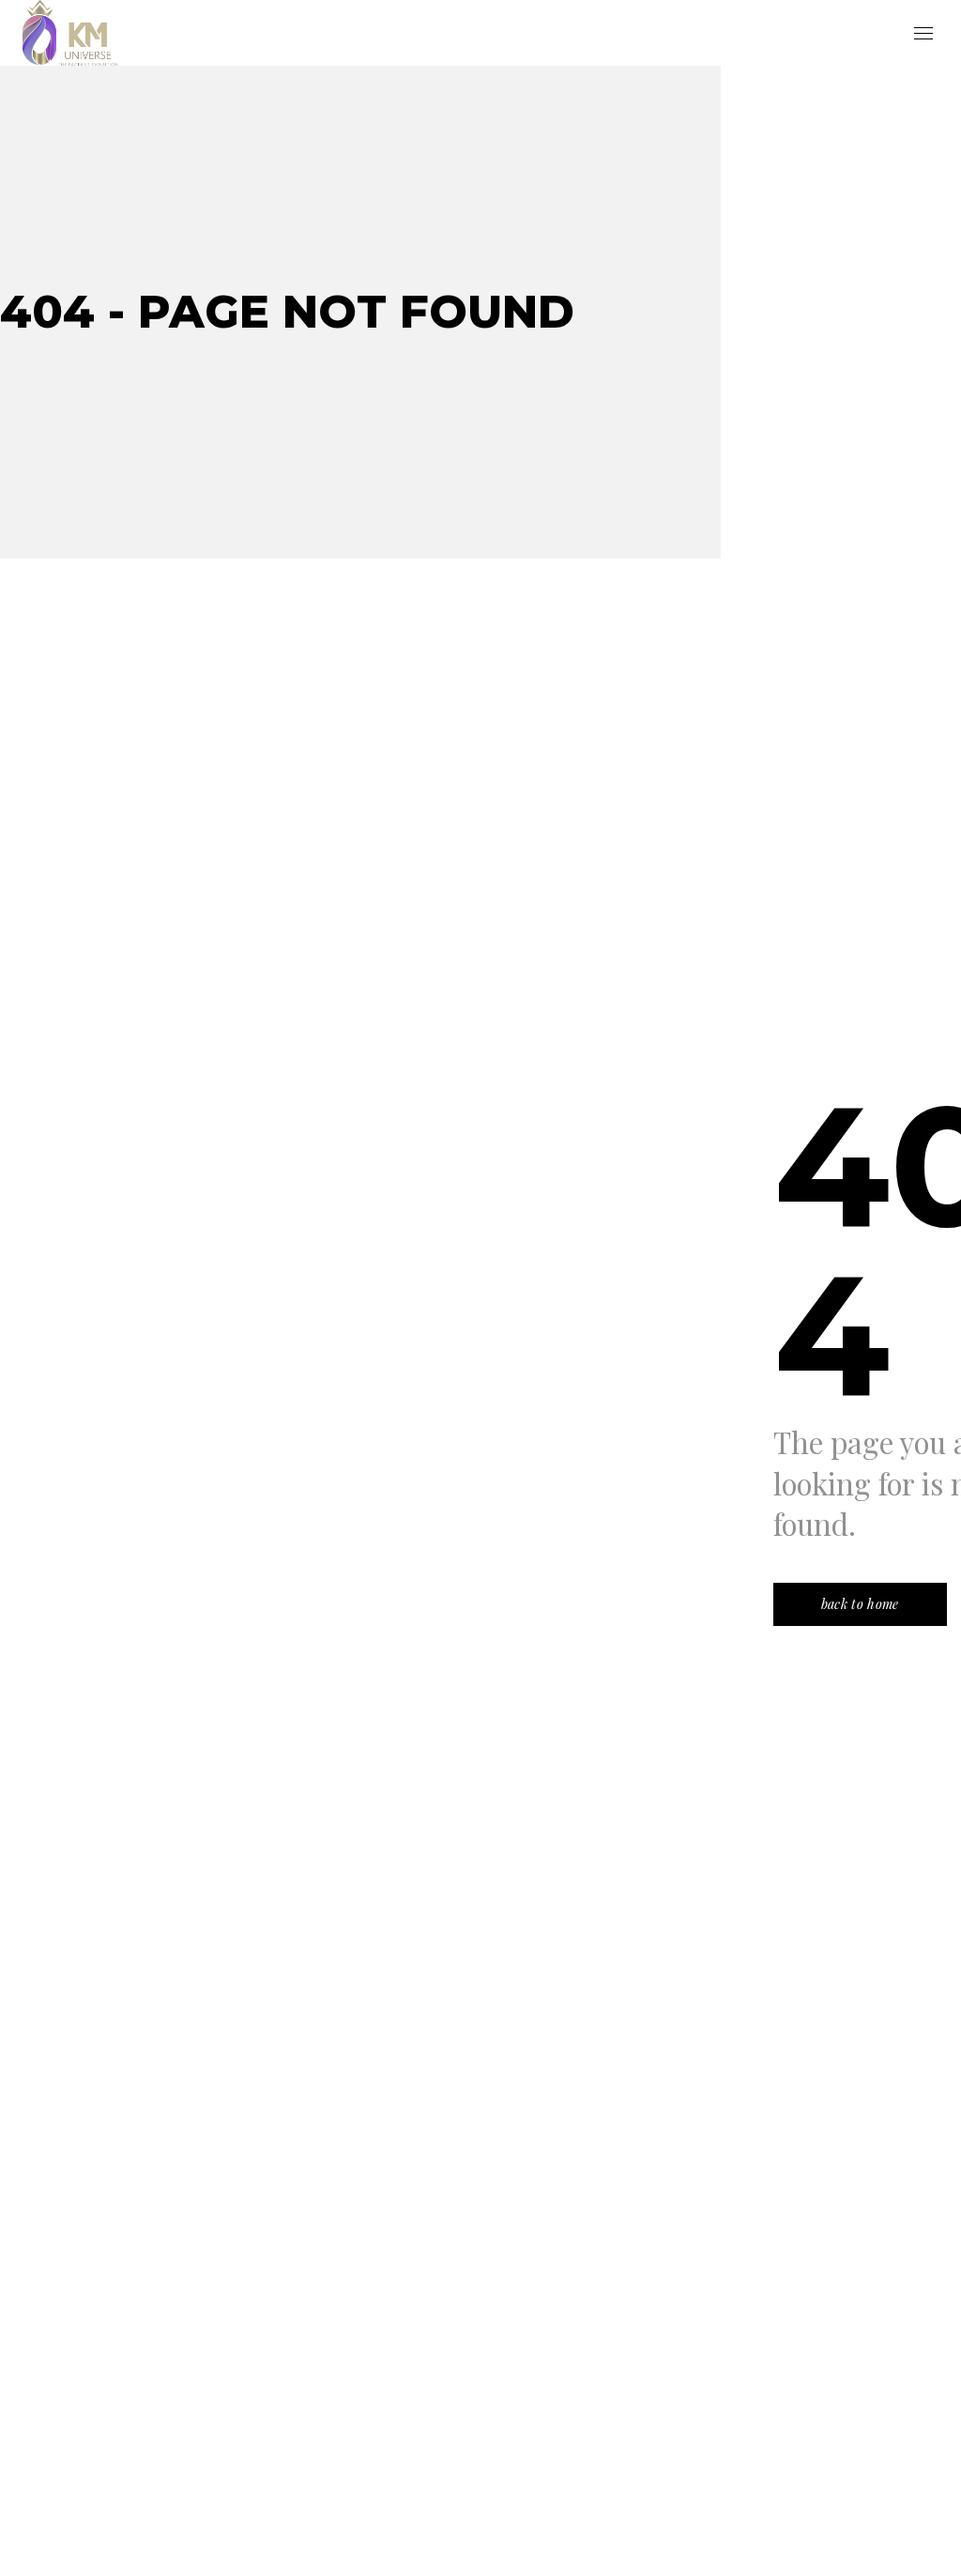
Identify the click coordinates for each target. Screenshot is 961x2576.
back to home (860, 1604)
